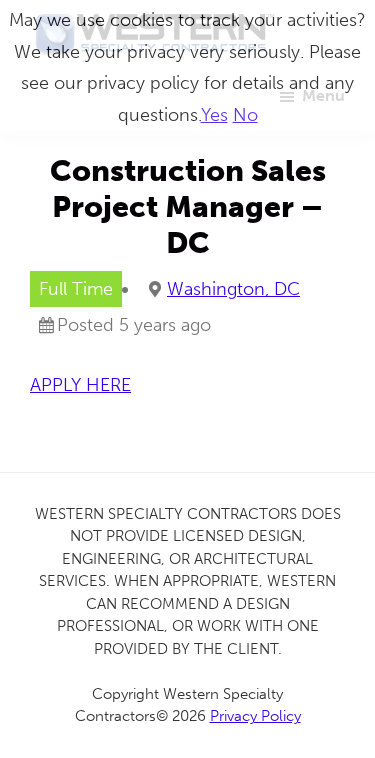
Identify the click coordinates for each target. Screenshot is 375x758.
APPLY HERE (80, 385)
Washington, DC (233, 289)
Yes (214, 115)
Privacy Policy (255, 716)
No (245, 115)
